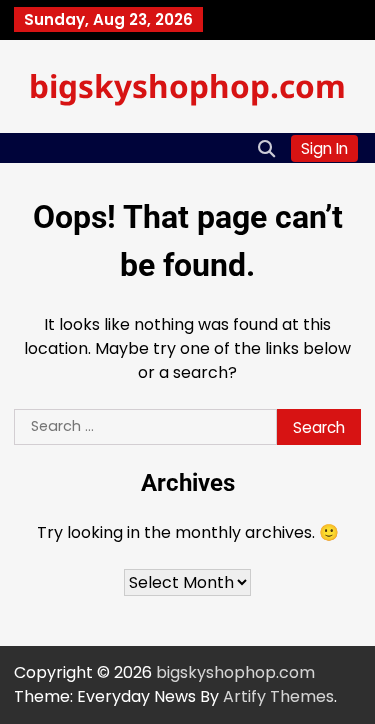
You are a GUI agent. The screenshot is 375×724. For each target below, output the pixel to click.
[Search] (266, 148)
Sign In (324, 148)
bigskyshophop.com (187, 85)
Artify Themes (278, 696)
